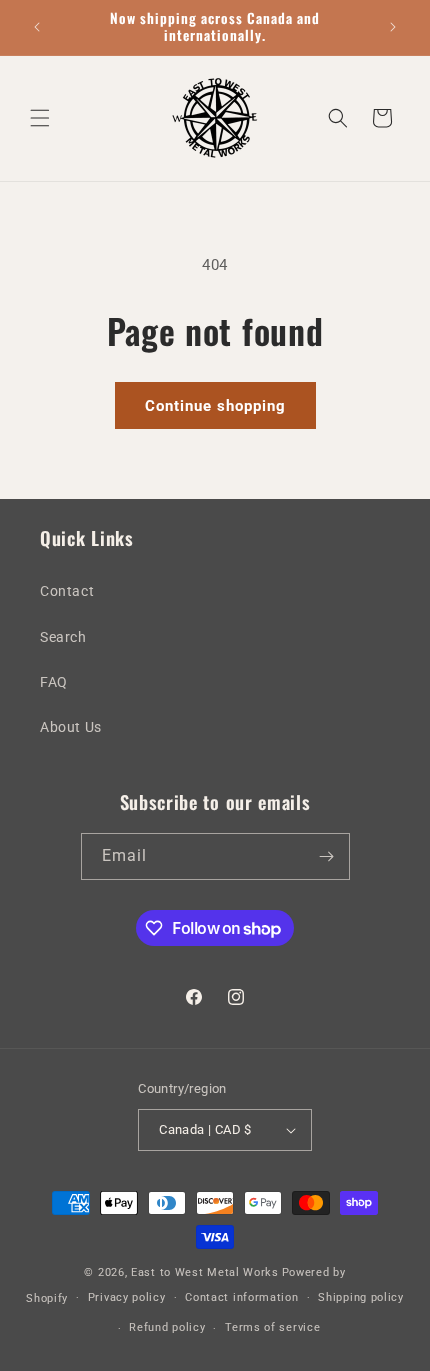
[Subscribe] (327, 856)
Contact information (241, 1297)
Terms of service (272, 1327)
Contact (67, 591)
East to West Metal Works (205, 1272)
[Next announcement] (393, 27)
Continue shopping (215, 406)
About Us (71, 727)
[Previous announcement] (37, 27)
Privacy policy (127, 1297)
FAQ (54, 682)
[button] (40, 118)
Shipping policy (361, 1297)
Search (63, 637)
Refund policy (167, 1327)
